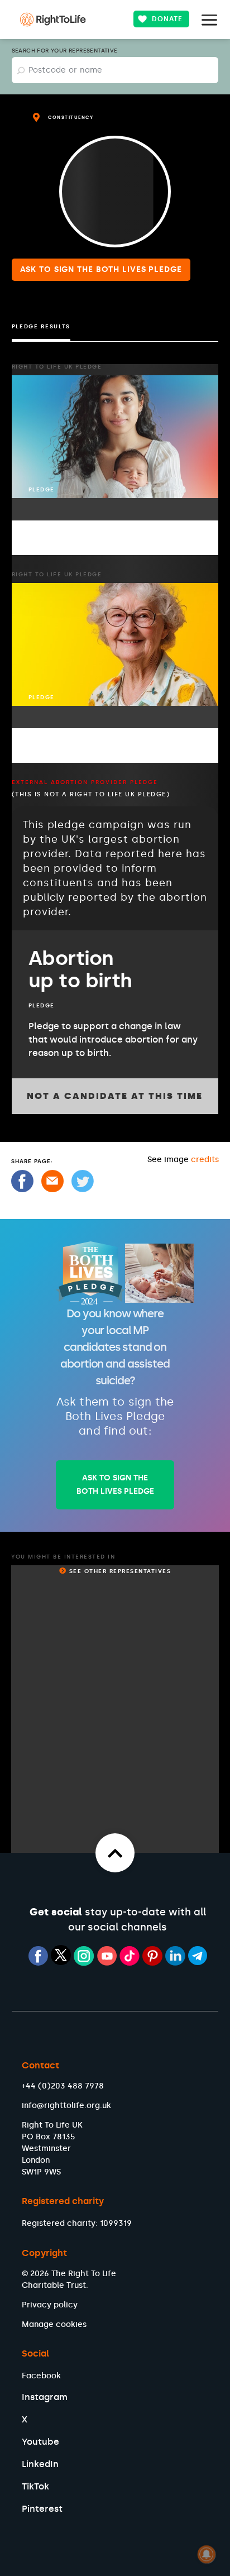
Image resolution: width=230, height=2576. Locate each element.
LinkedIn (40, 2464)
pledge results (41, 327)
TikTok (35, 2486)
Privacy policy (50, 2305)
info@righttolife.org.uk (66, 2106)
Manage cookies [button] (54, 2324)
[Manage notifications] (207, 2554)
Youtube (40, 2442)
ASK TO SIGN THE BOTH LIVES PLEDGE (115, 1485)
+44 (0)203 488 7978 (63, 2086)
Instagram (45, 2397)
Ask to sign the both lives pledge (101, 269)
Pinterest (42, 2509)
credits (205, 1160)
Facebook (41, 2376)
